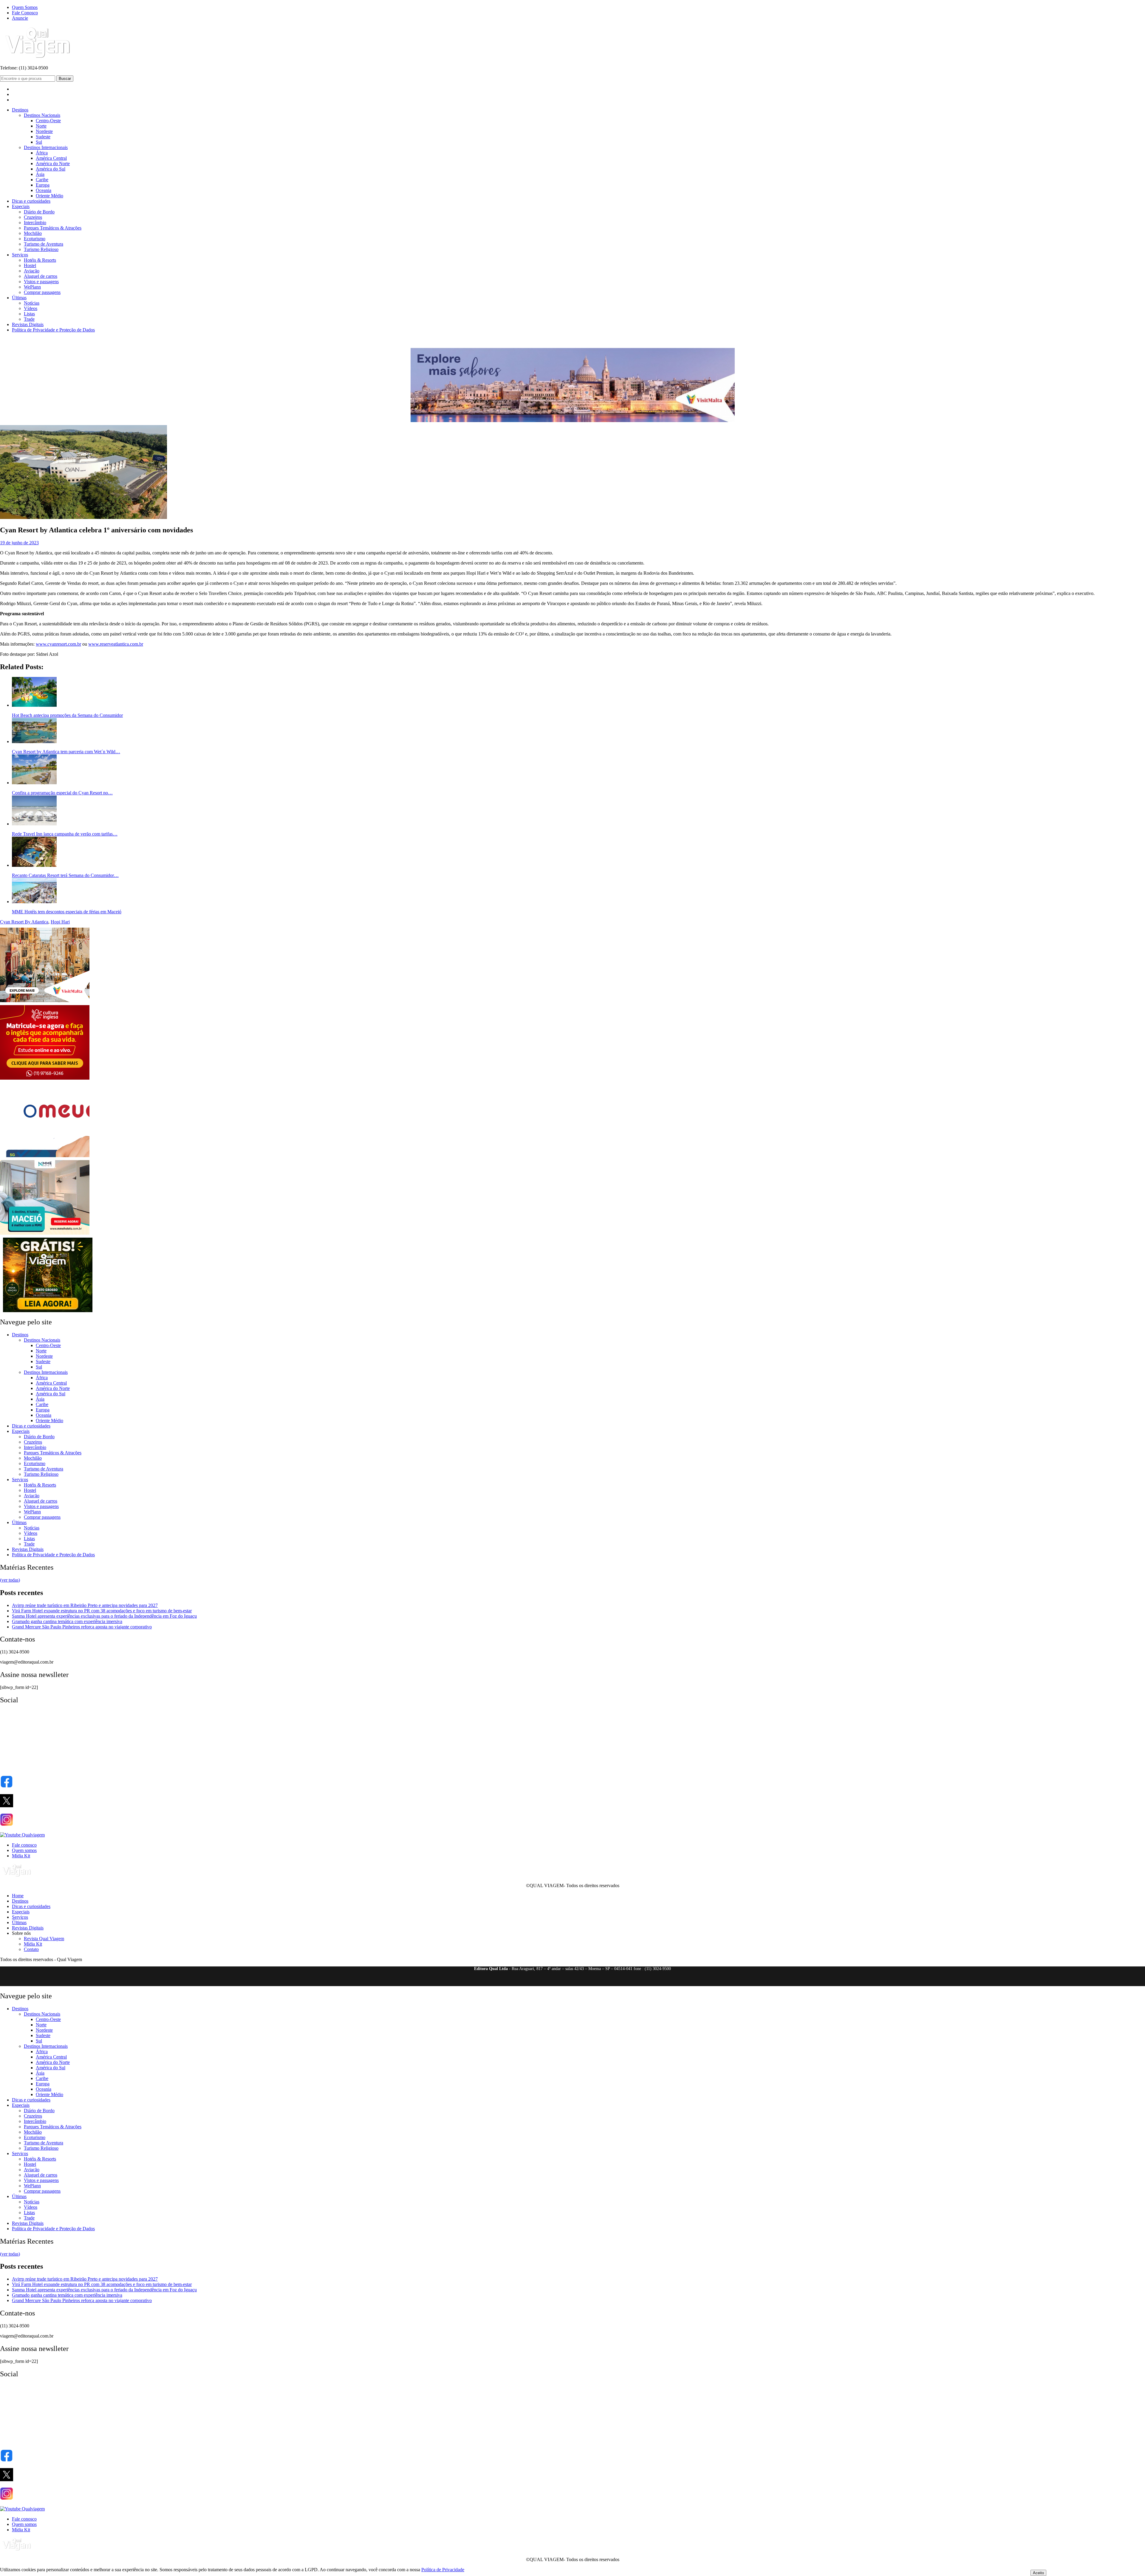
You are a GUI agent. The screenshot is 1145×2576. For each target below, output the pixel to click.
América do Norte (53, 163)
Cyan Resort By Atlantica (24, 922)
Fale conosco (24, 1845)
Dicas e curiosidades (31, 201)
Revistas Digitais (28, 324)
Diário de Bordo (39, 212)
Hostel (30, 265)
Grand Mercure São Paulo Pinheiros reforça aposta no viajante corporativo (82, 1627)
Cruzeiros (33, 217)
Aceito (1038, 2573)
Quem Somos (25, 7)
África (42, 153)
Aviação (32, 271)
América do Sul (51, 169)
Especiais (21, 206)
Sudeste (43, 137)
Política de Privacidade (443, 2570)
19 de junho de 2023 (19, 543)
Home (18, 1896)
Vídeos (31, 308)
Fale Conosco (25, 13)
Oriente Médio (49, 196)
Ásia (40, 174)
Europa (43, 185)
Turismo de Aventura (44, 244)
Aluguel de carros (41, 276)
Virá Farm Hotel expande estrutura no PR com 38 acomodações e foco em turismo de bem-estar (102, 1611)
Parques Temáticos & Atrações (53, 228)
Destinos (20, 110)
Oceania (44, 190)
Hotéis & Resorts (40, 260)
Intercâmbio (35, 223)
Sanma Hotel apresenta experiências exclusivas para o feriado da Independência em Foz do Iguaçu (104, 1616)
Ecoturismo (35, 239)
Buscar (65, 79)
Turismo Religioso (41, 249)
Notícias (32, 303)
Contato (31, 1949)
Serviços (20, 255)
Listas (29, 314)
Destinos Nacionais (42, 115)
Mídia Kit (21, 1856)
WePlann (32, 287)
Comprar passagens (42, 292)
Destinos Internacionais (46, 147)
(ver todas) (10, 1580)
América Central (51, 158)
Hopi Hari (60, 922)
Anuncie (20, 18)
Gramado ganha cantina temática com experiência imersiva (67, 1621)
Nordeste (44, 131)
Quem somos (24, 1850)
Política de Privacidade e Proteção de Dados (53, 330)
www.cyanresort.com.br (58, 644)
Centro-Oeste (48, 121)
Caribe (42, 180)
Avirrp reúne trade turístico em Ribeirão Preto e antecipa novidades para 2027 (85, 1605)
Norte (41, 126)
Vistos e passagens (41, 282)
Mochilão (33, 233)
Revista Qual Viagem (44, 1939)
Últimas (19, 298)
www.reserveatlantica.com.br (116, 644)
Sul (39, 142)
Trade (29, 319)
